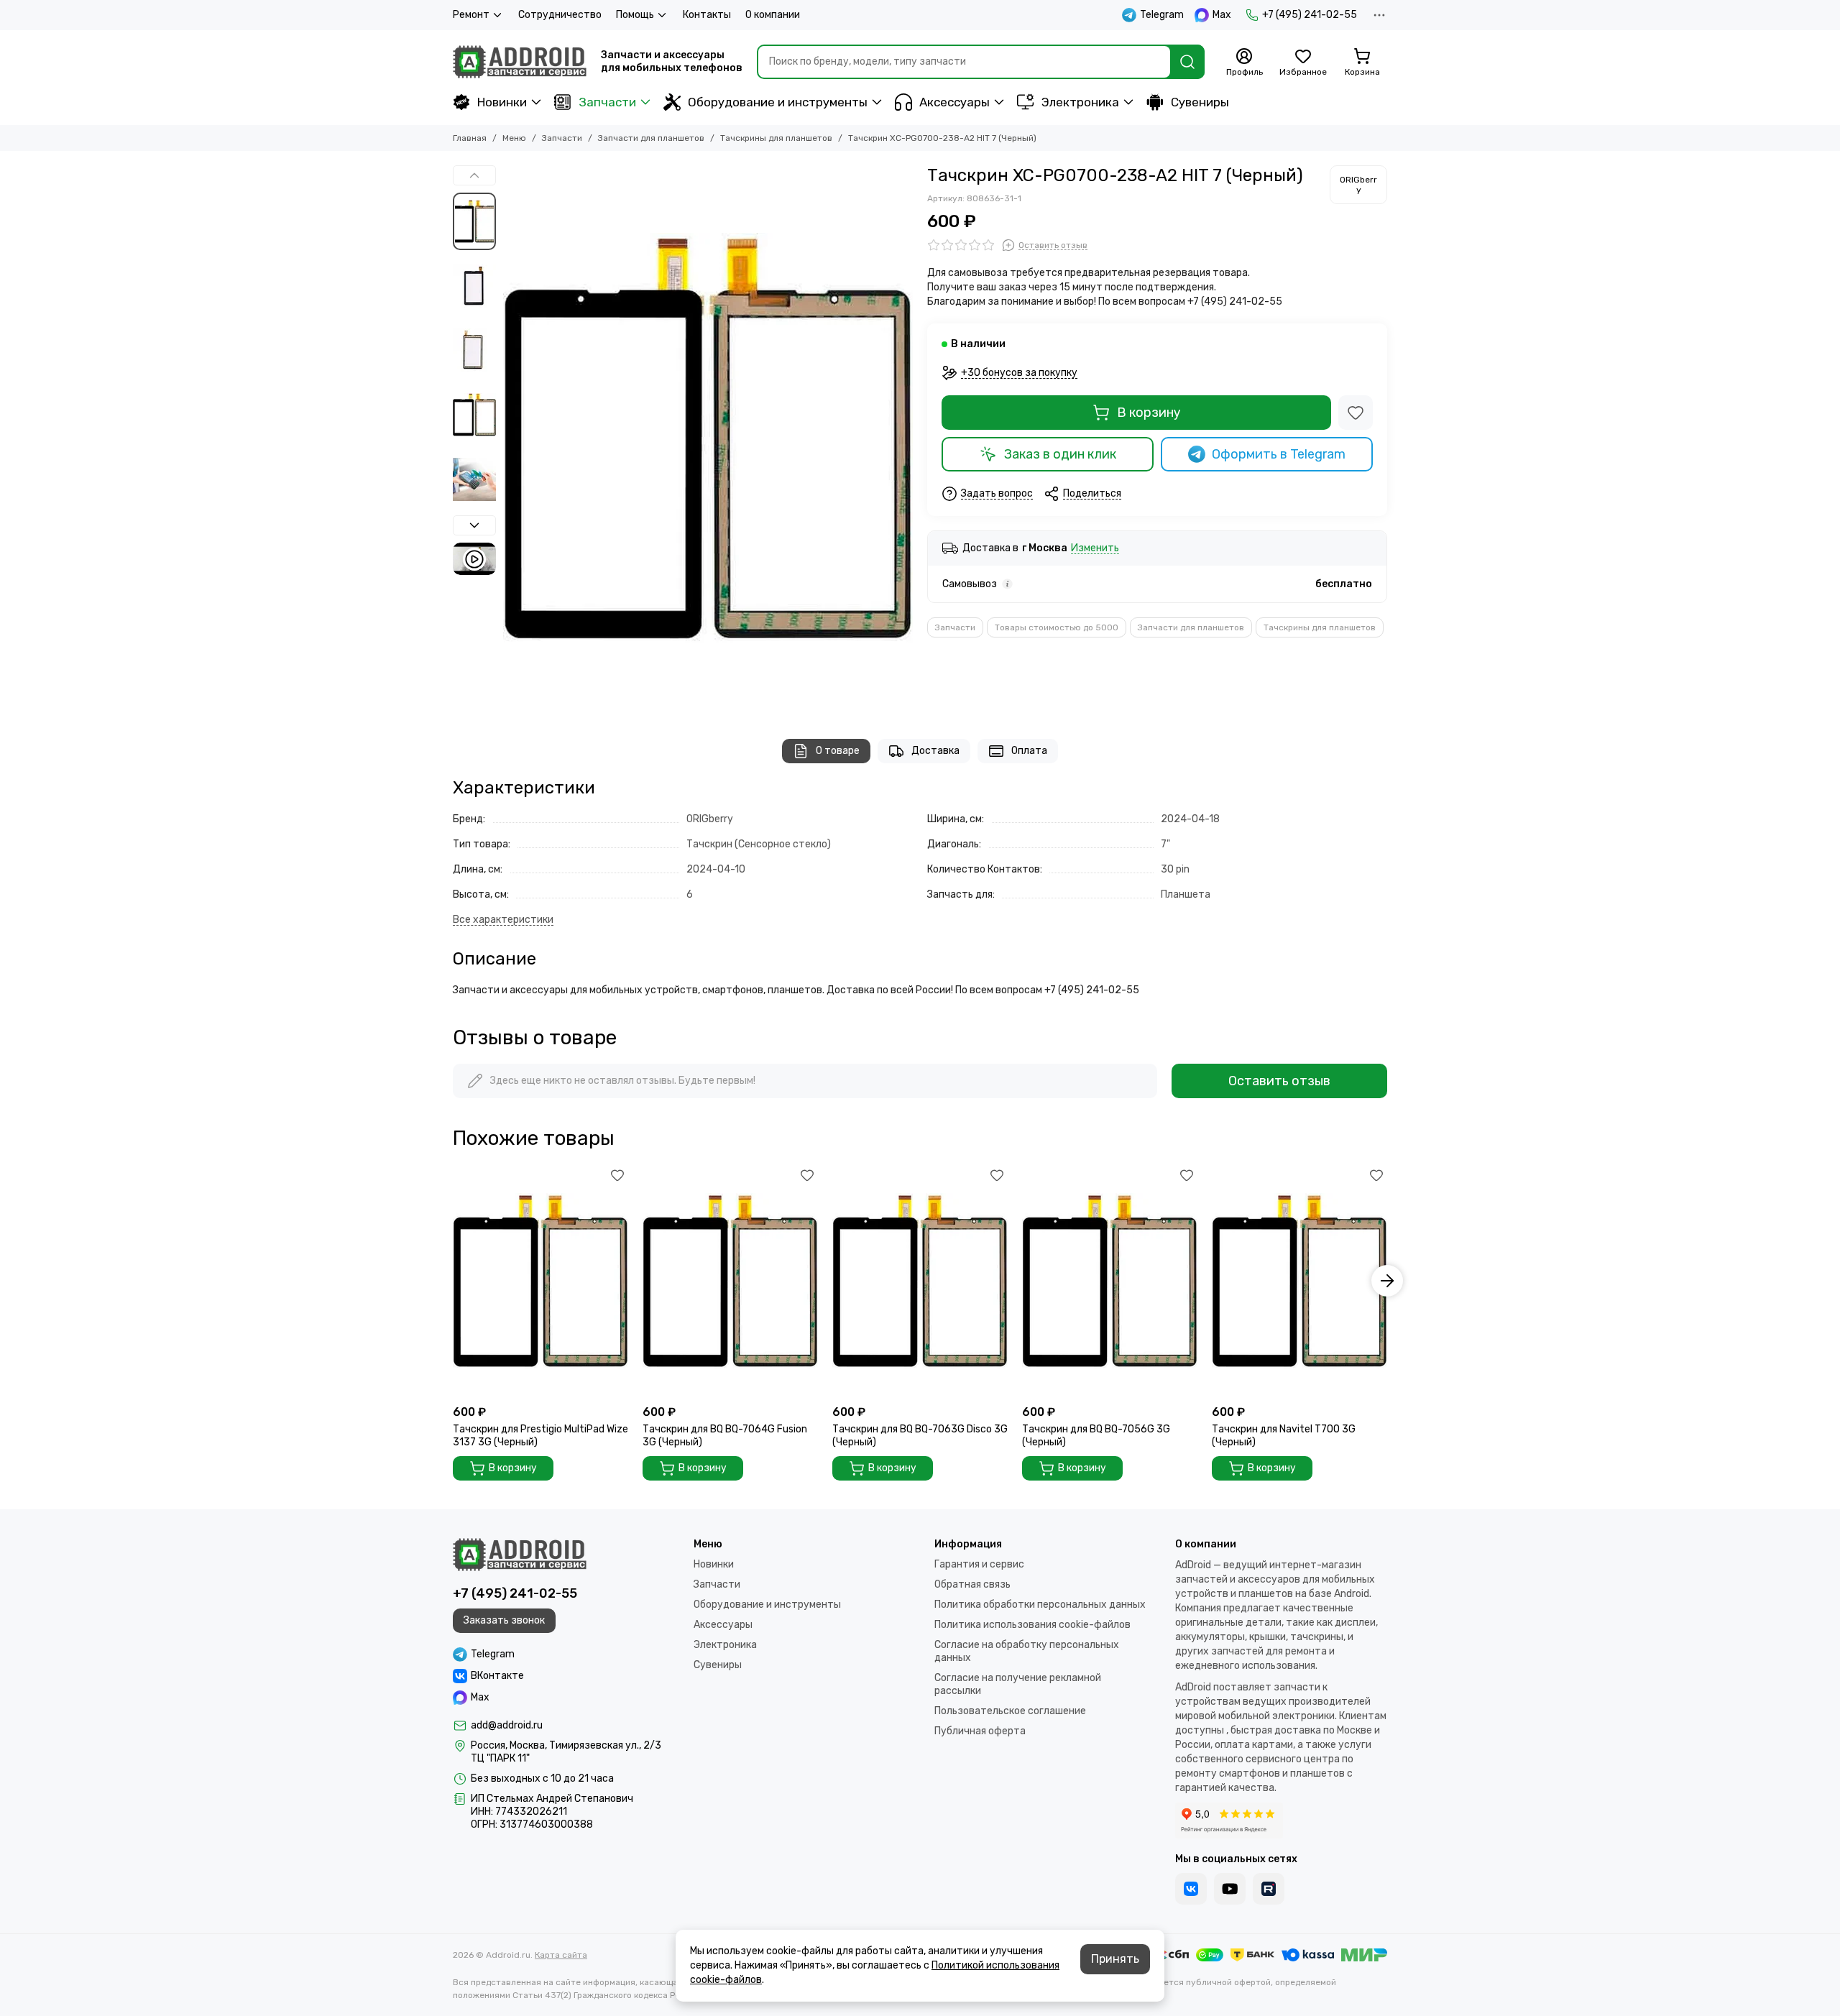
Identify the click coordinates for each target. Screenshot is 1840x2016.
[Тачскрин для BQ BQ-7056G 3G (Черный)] (1110, 1281)
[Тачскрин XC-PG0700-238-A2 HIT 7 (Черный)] (708, 438)
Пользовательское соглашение (1010, 1711)
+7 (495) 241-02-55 (1310, 15)
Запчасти (607, 102)
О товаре (838, 751)
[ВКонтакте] (1191, 1889)
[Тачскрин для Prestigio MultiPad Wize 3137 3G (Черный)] (540, 1281)
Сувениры (1200, 102)
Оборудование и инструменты (778, 102)
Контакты (707, 15)
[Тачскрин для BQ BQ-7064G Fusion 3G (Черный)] (730, 1281)
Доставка (935, 751)
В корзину (1149, 413)
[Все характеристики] (503, 920)
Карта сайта (561, 1955)
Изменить (1095, 549)
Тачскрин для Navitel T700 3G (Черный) (1284, 1436)
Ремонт (471, 15)
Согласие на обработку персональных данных (1027, 1651)
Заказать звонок (504, 1620)
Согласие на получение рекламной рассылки (1018, 1684)
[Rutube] (1269, 1889)
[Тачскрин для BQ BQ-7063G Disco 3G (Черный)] (920, 1281)
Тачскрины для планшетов (776, 138)
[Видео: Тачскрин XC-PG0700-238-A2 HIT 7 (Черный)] (474, 559)
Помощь (635, 15)
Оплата (1029, 751)
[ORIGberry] (1358, 185)
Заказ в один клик (1060, 454)
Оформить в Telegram (1279, 454)
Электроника (1080, 102)
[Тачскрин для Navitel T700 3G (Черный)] (1299, 1281)
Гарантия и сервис (979, 1564)
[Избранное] (1356, 413)
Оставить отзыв (1279, 1081)
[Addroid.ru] (520, 62)
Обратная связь (972, 1584)
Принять (1115, 1959)
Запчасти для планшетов (651, 138)
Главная (470, 138)
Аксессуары (954, 102)
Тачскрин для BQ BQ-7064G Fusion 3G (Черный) (725, 1436)
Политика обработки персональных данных (1040, 1605)
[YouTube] (1230, 1889)
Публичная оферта (980, 1731)
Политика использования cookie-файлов (1032, 1625)
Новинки (502, 102)
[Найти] (1187, 62)
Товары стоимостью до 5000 (1057, 627)
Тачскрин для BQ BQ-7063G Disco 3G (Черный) (920, 1436)
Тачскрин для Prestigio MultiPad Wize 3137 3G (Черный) (540, 1436)
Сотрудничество (560, 15)
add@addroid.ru (507, 1725)
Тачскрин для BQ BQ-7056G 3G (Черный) (1096, 1436)
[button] (510, 438)
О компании (773, 15)
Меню (514, 138)
